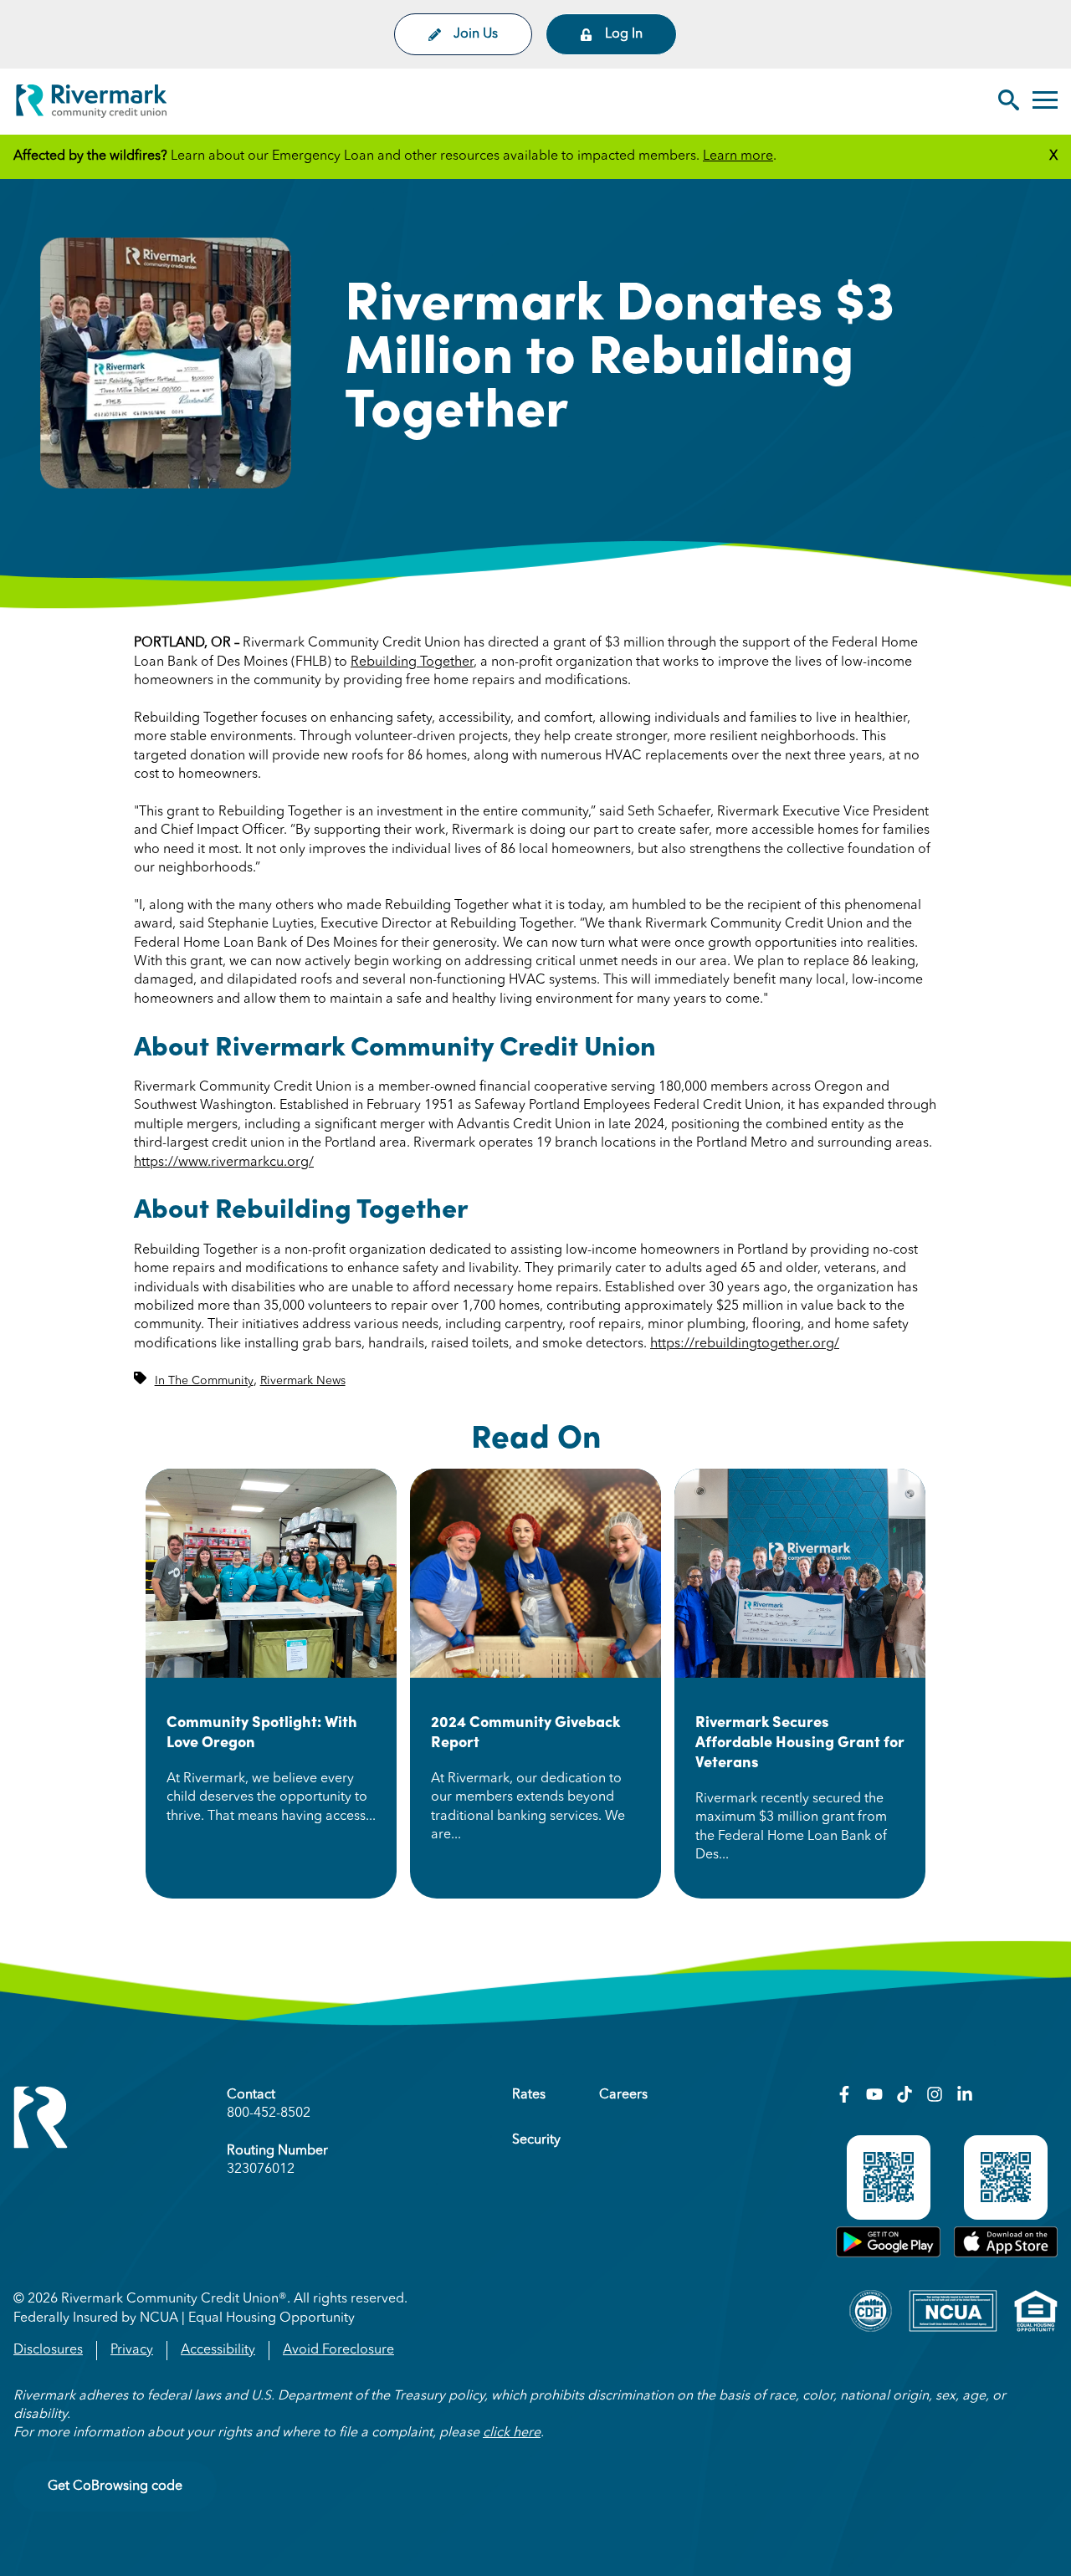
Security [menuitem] (536, 2140)
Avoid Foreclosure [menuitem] (338, 2350)
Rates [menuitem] (529, 2095)
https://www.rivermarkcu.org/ (224, 1163)
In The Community (204, 1381)
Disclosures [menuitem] (48, 2350)
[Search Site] (1009, 102)
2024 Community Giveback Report (525, 1731)
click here (512, 2433)
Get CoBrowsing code (115, 2487)
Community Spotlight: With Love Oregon (262, 1731)
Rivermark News (303, 1381)
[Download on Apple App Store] (1006, 2254)
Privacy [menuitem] (132, 2350)
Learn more (738, 156)
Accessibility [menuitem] (218, 2350)
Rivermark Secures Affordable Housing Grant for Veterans (800, 1741)
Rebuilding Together (412, 662)
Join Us (476, 34)
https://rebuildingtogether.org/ (745, 1344)
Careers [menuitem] (623, 2095)
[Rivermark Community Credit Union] (92, 104)
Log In (624, 34)
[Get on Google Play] (888, 2254)
